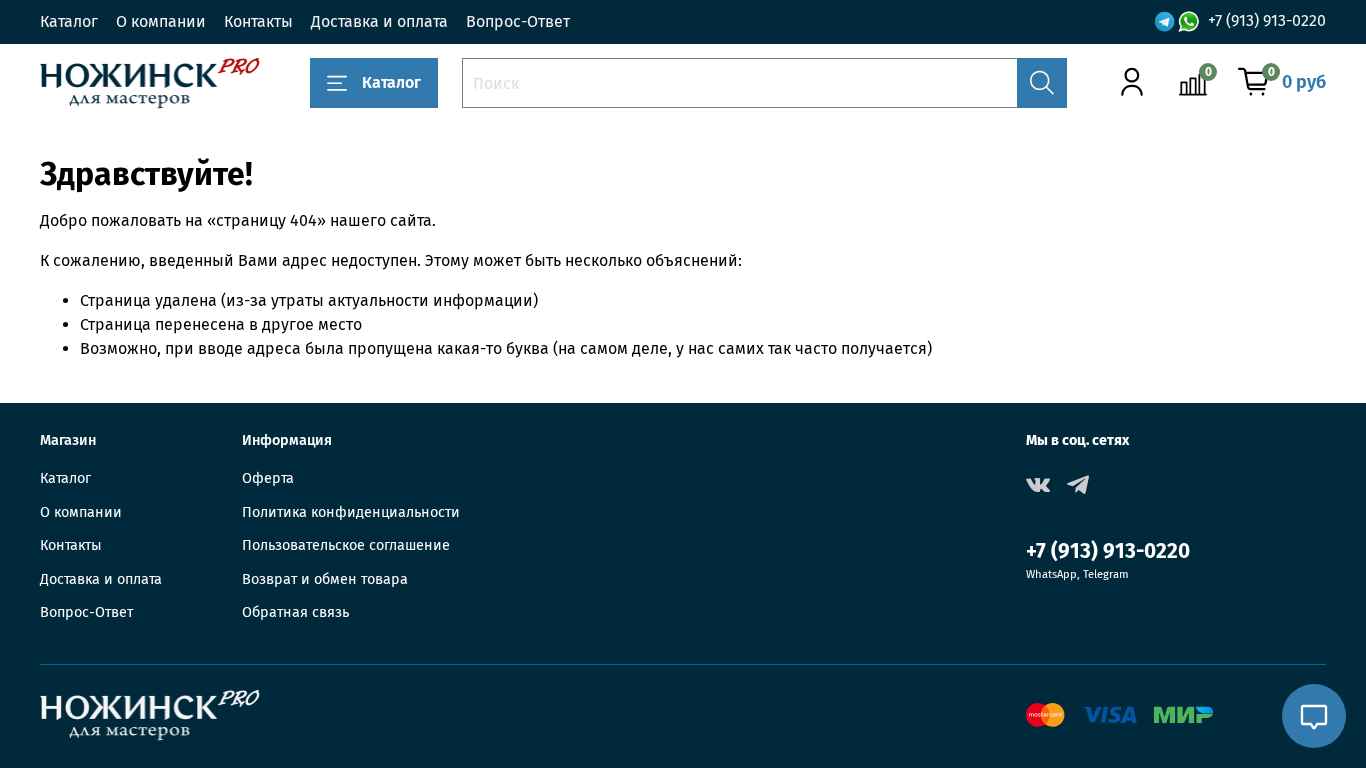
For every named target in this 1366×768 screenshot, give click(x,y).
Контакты (258, 21)
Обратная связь (295, 612)
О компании (161, 21)
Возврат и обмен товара (325, 579)
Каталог (69, 21)
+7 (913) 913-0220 (1267, 20)
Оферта (268, 478)
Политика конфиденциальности (351, 512)
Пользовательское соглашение (346, 545)
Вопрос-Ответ (518, 21)
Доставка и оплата (379, 21)
